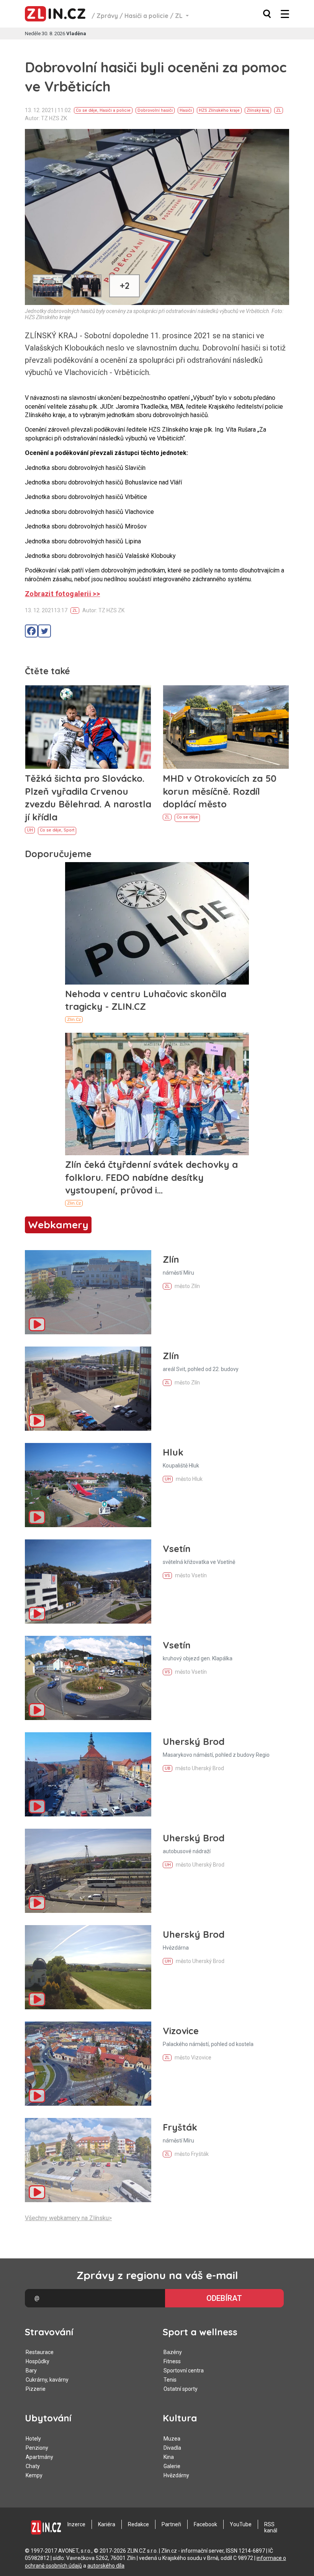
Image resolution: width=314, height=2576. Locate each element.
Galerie (172, 2466)
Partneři (171, 2524)
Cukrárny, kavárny (47, 2380)
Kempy (34, 2475)
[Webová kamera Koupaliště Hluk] (88, 1485)
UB (168, 1768)
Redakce (138, 2524)
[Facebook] (31, 631)
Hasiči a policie (146, 16)
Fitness (172, 2361)
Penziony (37, 2448)
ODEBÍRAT (224, 2298)
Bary (31, 2371)
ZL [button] (180, 16)
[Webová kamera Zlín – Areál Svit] (88, 1389)
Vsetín (177, 1549)
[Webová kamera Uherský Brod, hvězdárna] (88, 1967)
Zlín (171, 1259)
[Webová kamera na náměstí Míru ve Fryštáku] (88, 2160)
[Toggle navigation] (285, 14)
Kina (169, 2457)
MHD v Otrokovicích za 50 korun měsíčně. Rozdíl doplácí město (220, 791)
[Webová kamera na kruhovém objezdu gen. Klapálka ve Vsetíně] (88, 1678)
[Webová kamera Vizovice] (88, 2064)
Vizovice (181, 2031)
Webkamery (58, 1225)
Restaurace (40, 2352)
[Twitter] (44, 631)
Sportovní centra (184, 2371)
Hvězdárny (176, 2475)
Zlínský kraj (258, 110)
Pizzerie (36, 2389)
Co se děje (87, 110)
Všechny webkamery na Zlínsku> (68, 2218)
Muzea (172, 2439)
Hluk (173, 1452)
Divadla (172, 2448)
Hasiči (186, 110)
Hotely (33, 2439)
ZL (279, 110)
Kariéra (107, 2524)
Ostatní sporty (181, 2389)
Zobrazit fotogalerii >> (62, 594)
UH (30, 830)
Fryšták (180, 2127)
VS (167, 1576)
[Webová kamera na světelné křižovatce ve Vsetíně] (88, 1581)
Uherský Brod (194, 1741)
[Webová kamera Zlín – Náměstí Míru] (88, 1292)
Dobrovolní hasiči (155, 110)
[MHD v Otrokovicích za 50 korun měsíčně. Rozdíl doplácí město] (226, 727)
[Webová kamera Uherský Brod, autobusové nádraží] (88, 1871)
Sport (69, 830)
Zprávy (107, 16)
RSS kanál (271, 2527)
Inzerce (76, 2524)
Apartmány (39, 2457)
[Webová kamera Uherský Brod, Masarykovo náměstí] (88, 1774)
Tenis (170, 2380)
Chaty (33, 2466)
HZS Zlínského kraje (219, 110)
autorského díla (106, 2566)
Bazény (173, 2352)
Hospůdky (38, 2361)
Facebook (205, 2524)
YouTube (241, 2524)
